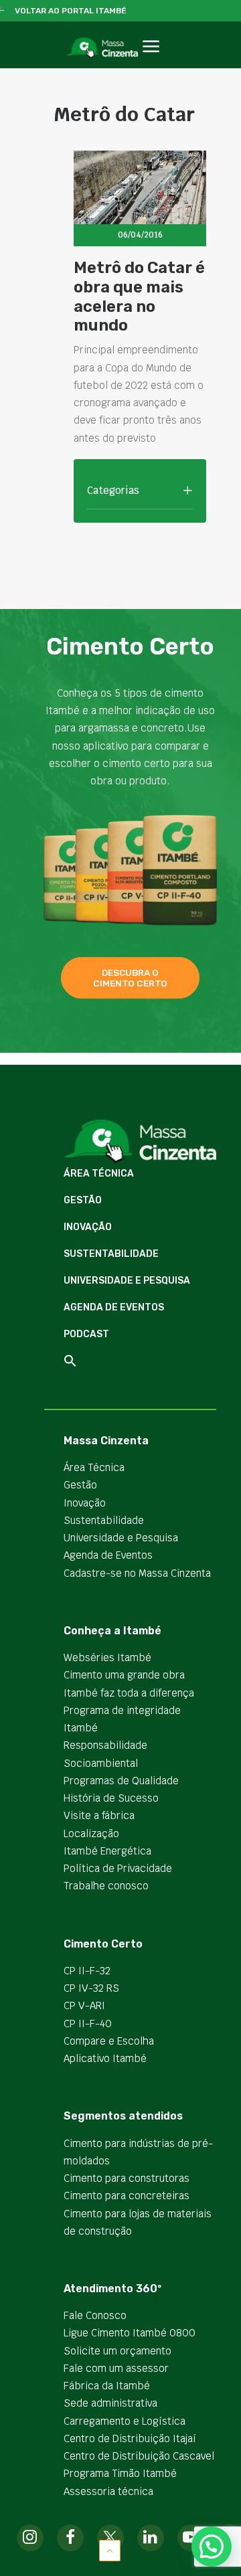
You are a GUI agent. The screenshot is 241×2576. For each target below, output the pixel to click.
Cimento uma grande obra (124, 1675)
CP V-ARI (84, 2005)
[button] (151, 61)
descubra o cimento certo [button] (130, 978)
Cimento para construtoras (127, 2178)
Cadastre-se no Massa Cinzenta (137, 1573)
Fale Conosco (95, 2315)
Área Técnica (99, 1174)
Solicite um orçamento (117, 2351)
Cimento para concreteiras (127, 2196)
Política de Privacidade (118, 1868)
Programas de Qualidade (121, 1781)
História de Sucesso (111, 1798)
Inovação (88, 1227)
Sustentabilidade (111, 1254)
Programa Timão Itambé (120, 2473)
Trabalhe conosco (106, 1886)
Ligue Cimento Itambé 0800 (130, 2333)
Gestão (83, 1200)
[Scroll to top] (110, 2550)
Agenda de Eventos (114, 1307)
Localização (91, 1833)
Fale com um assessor (116, 2368)
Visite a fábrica (99, 1815)
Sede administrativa (110, 2403)
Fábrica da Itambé (107, 2386)
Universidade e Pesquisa (127, 1281)
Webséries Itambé (107, 1657)
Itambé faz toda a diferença (129, 1693)
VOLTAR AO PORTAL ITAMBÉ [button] (71, 11)
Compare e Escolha (109, 2041)
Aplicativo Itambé (105, 2058)
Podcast (86, 1334)
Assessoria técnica (108, 2491)
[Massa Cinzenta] (102, 48)
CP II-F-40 (88, 2024)
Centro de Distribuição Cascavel (139, 2456)
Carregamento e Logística (125, 2421)
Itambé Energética (107, 1851)
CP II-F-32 (87, 1971)
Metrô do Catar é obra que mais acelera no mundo (139, 296)
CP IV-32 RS (91, 1988)
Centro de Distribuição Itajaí (130, 2438)
